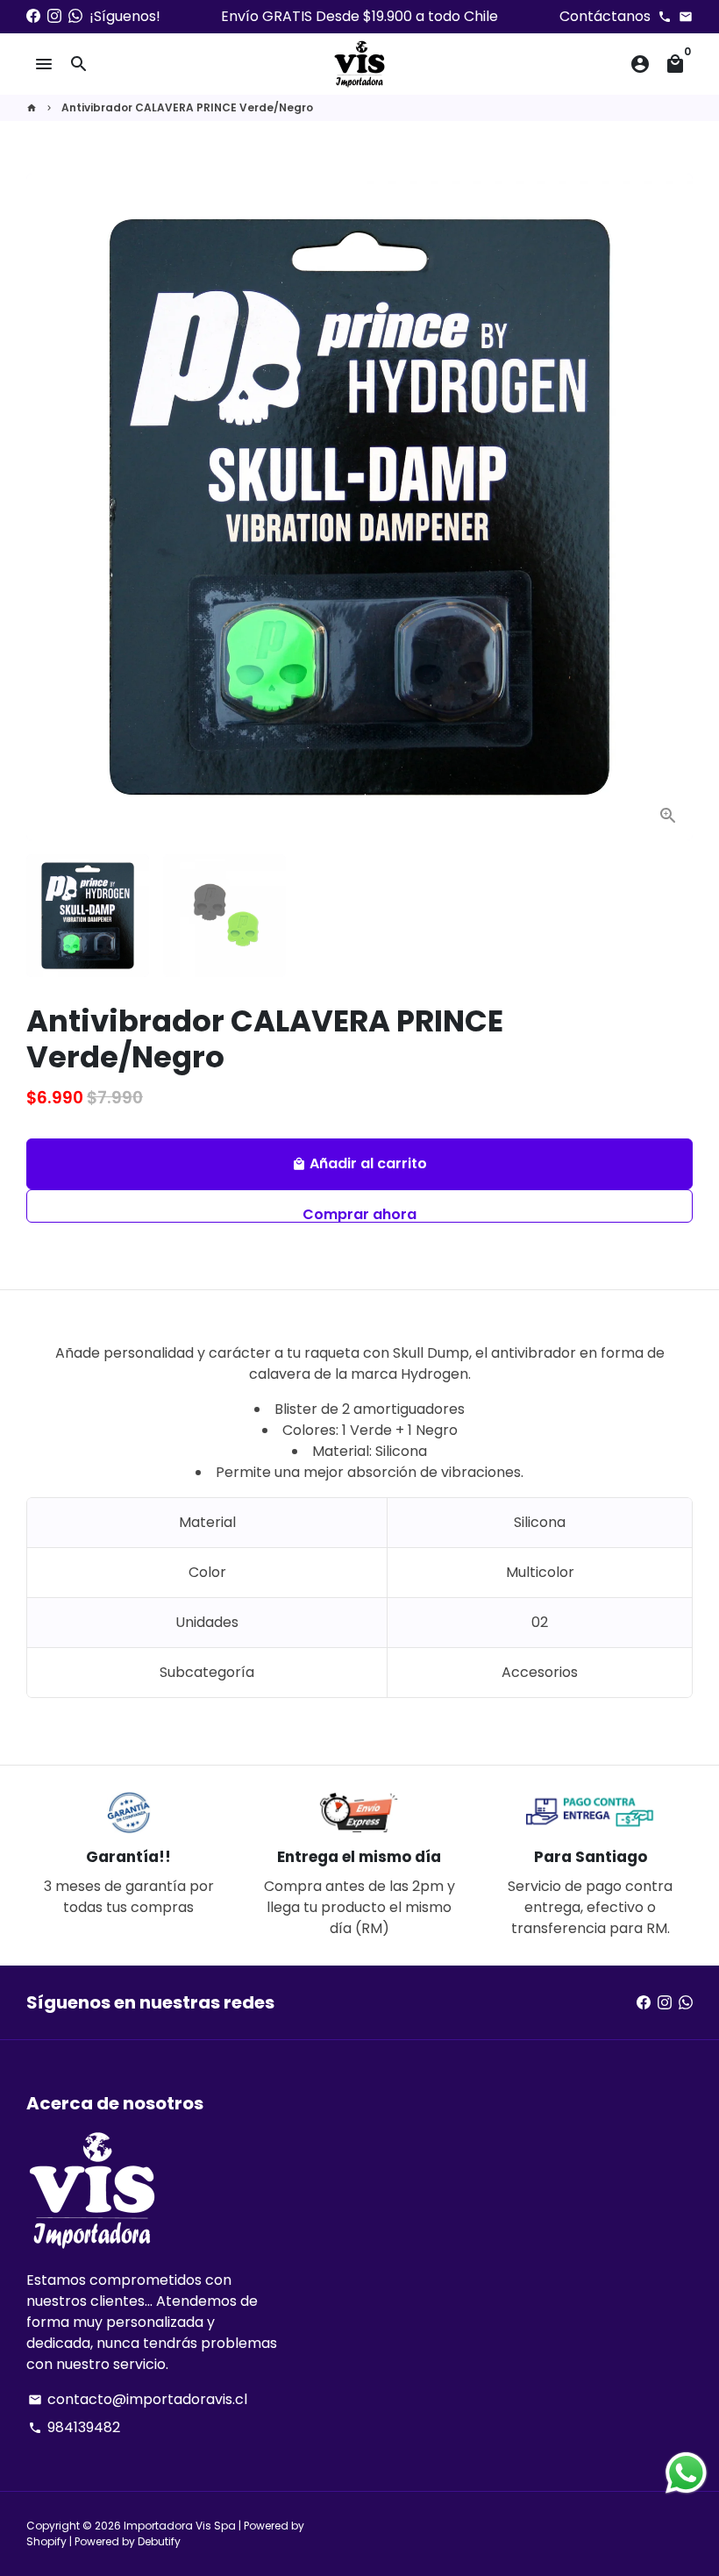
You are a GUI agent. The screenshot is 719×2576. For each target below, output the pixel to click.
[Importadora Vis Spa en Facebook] (33, 16)
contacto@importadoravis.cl (138, 2399)
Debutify (159, 2541)
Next (669, 507)
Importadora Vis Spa (180, 2526)
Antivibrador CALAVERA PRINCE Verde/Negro (187, 107)
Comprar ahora (359, 1213)
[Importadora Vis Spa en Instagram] (54, 16)
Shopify (46, 2541)
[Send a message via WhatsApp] (686, 2473)
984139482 (74, 2427)
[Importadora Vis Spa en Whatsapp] (75, 16)
